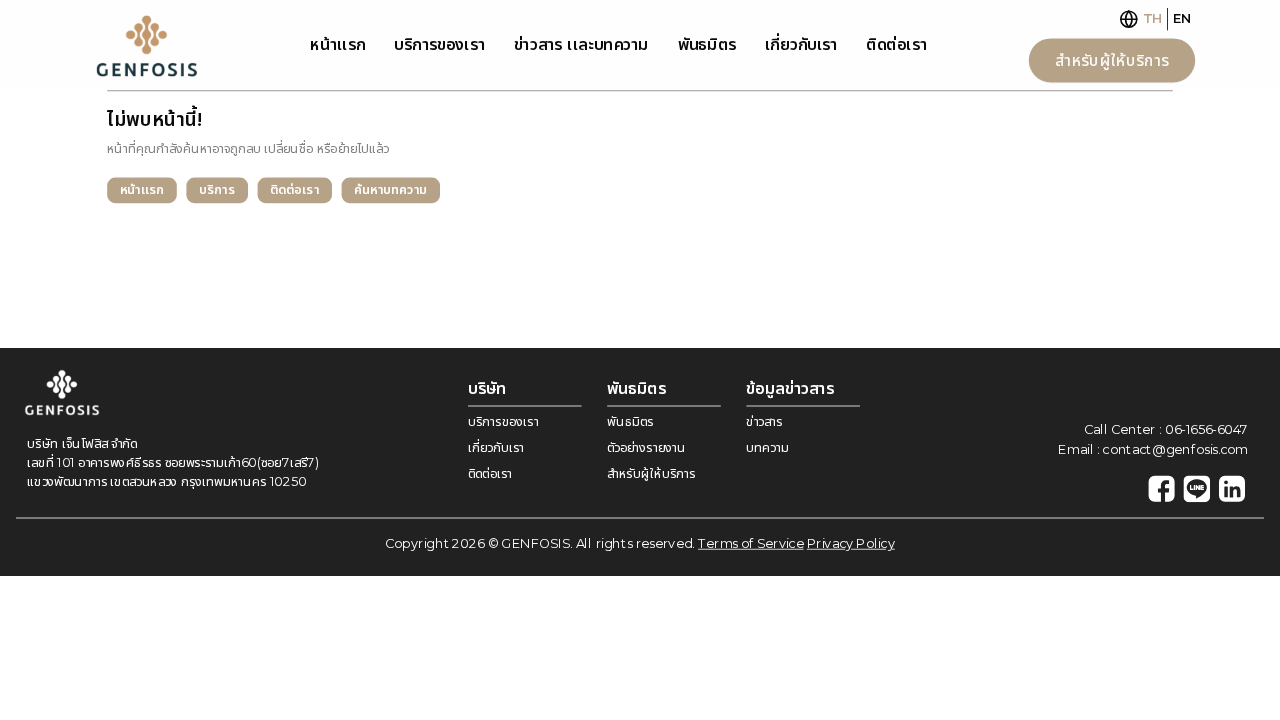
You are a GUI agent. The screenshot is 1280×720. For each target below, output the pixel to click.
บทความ (767, 447)
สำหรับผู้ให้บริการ (1112, 60)
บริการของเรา (439, 44)
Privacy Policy (851, 543)
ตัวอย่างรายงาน (646, 447)
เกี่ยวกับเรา (801, 44)
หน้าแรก (142, 189)
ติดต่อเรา (896, 44)
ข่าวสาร (764, 421)
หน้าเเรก (338, 44)
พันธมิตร (707, 44)
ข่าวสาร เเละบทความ (581, 44)
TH (1153, 18)
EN (1182, 18)
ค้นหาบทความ (390, 189)
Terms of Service (751, 543)
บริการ (217, 189)
